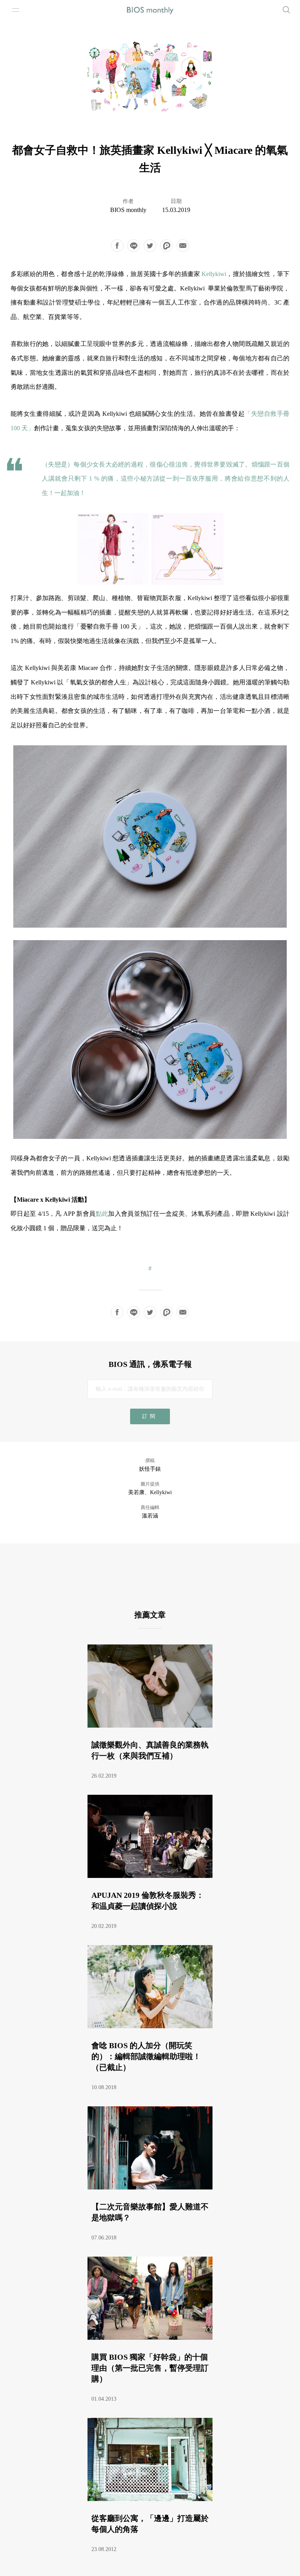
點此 (102, 1214)
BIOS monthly (128, 210)
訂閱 (150, 1416)
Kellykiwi (214, 274)
